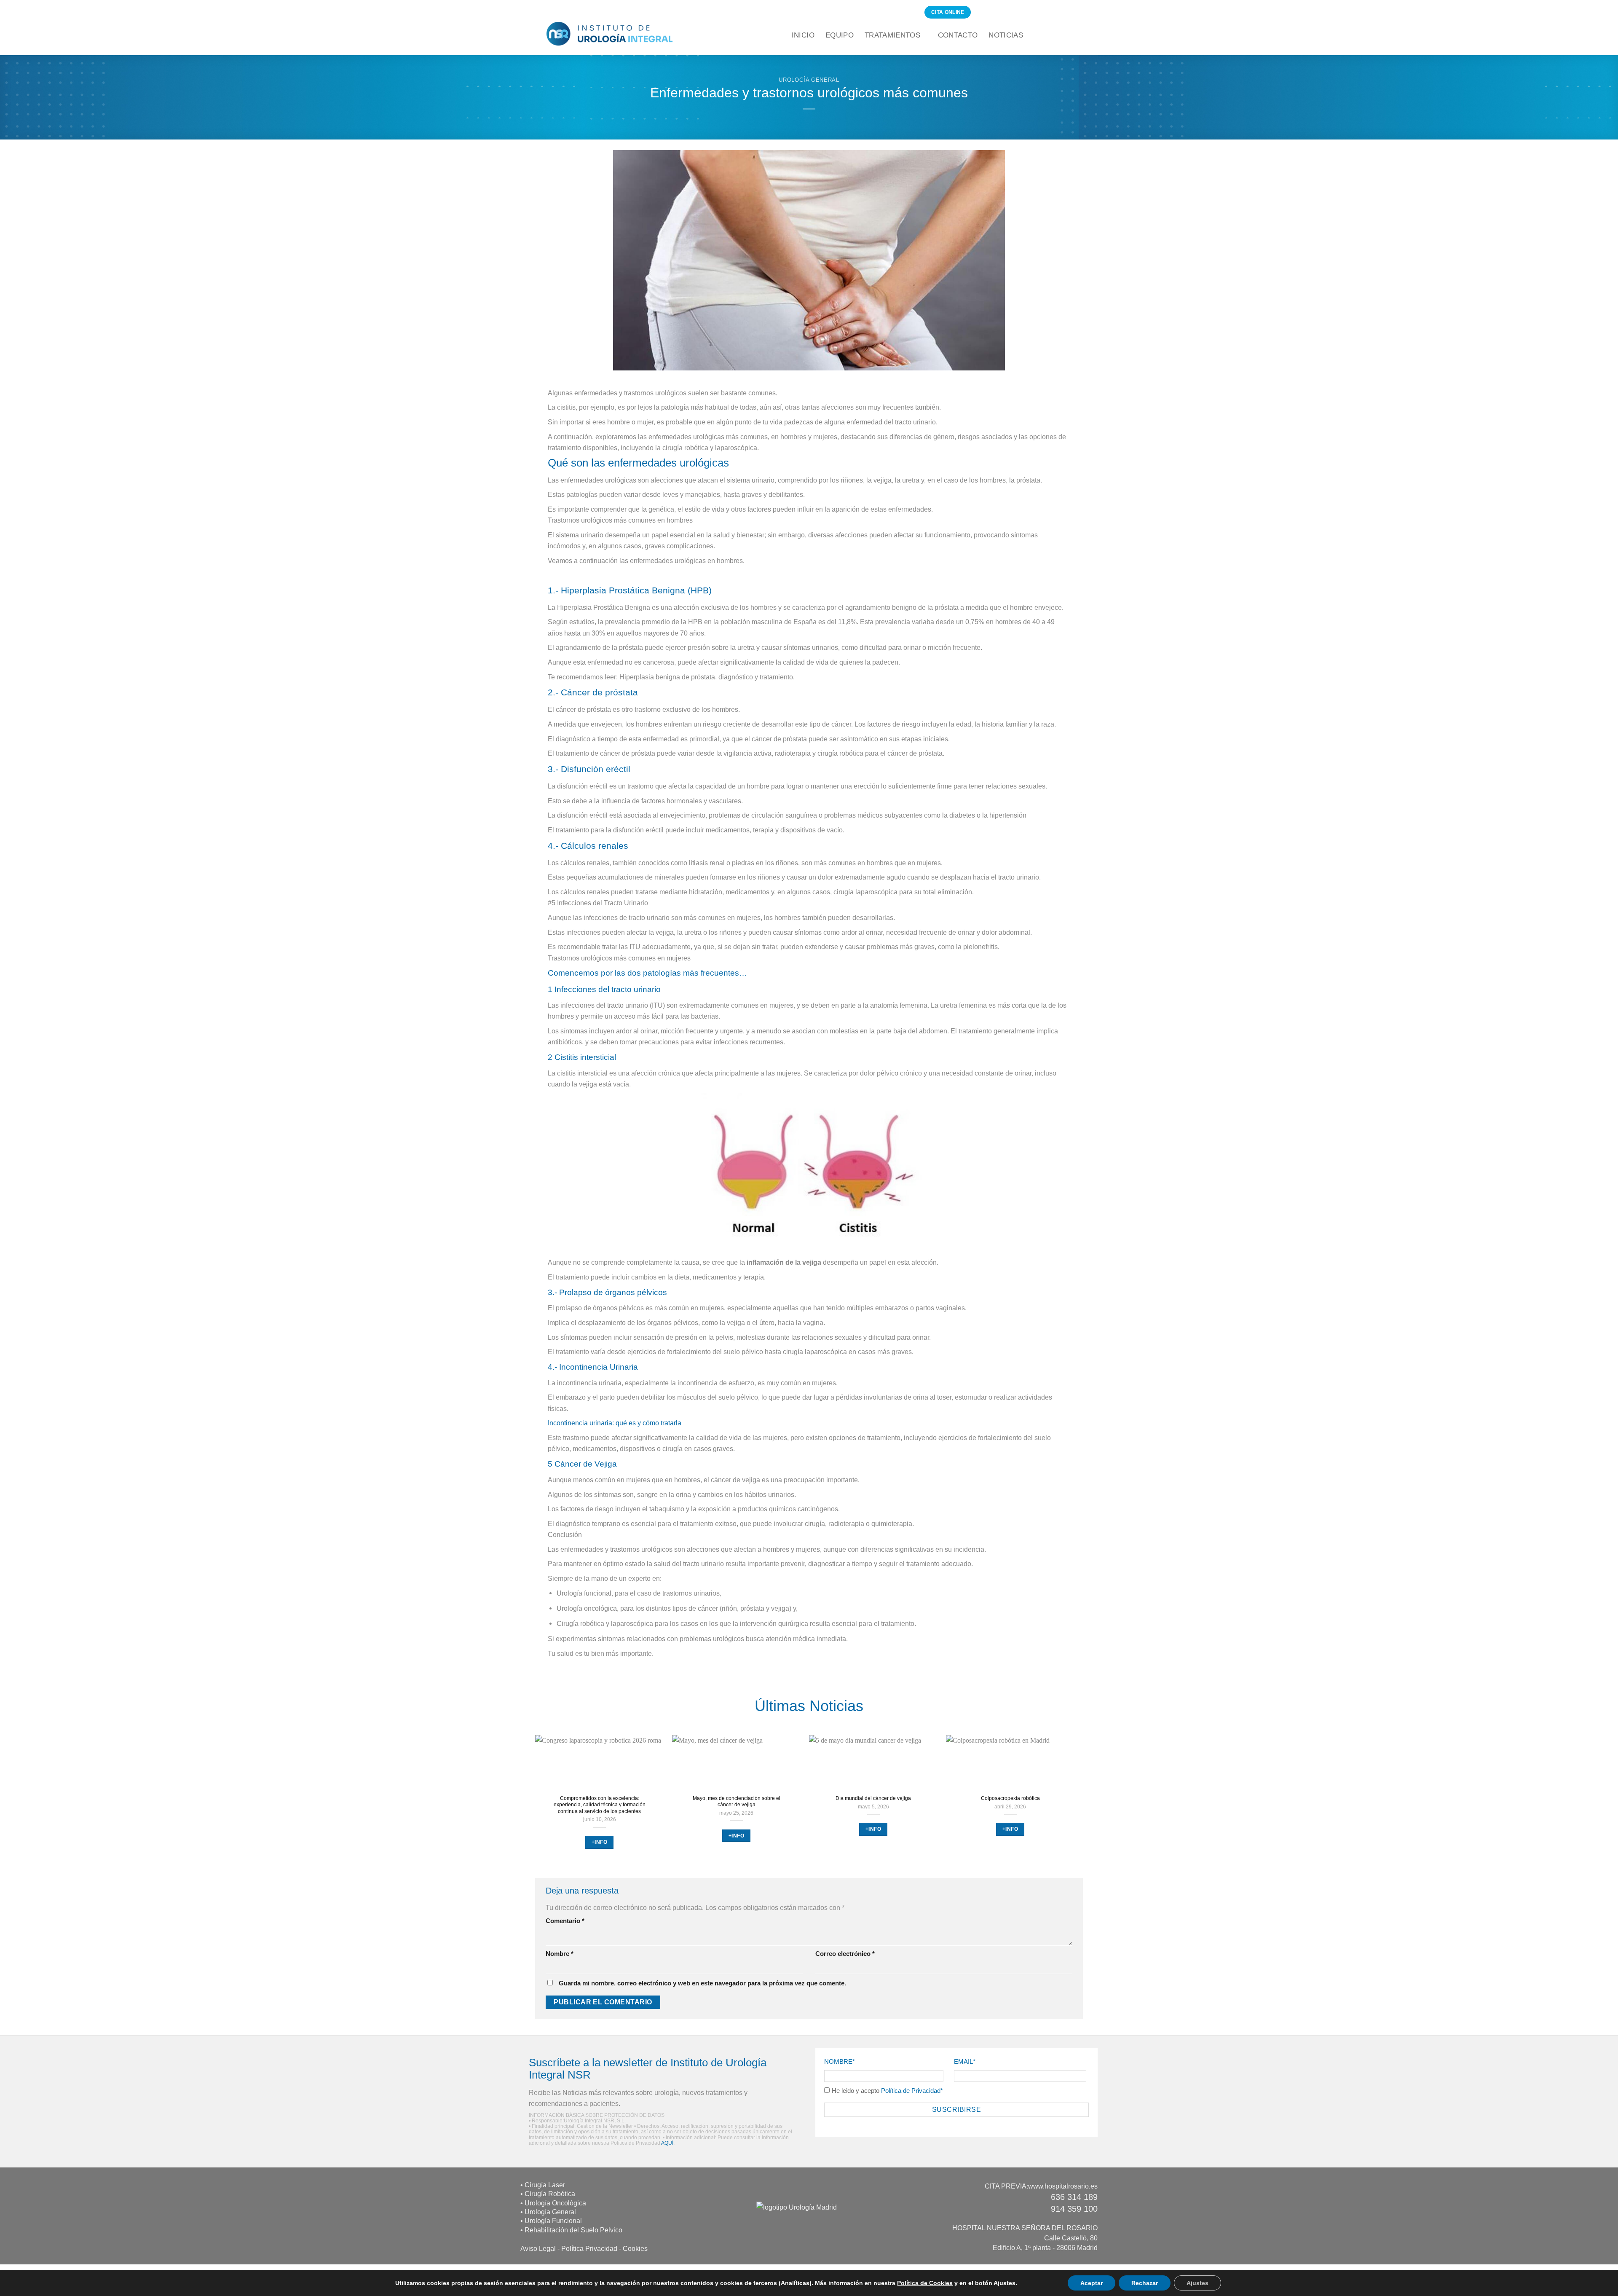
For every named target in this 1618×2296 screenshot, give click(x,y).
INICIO (803, 35)
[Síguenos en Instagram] (989, 12)
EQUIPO (840, 35)
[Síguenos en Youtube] (1018, 12)
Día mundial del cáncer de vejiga (873, 1798)
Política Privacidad (589, 2248)
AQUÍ (667, 2143)
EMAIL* (965, 2062)
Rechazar (1145, 2283)
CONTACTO (958, 35)
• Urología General (548, 2212)
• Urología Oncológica (553, 2203)
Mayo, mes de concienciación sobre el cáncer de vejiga (737, 1801)
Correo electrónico (845, 1954)
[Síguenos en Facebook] (980, 12)
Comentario (565, 1921)
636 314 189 (1074, 2197)
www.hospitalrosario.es (1063, 2186)
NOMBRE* (840, 2062)
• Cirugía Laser (543, 2185)
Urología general (809, 80)
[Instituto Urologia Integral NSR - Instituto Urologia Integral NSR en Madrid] (610, 34)
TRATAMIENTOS (892, 35)
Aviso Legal (538, 2248)
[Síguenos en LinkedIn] (1009, 12)
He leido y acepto (888, 2091)
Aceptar (1092, 2283)
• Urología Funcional (551, 2221)
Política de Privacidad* (913, 2091)
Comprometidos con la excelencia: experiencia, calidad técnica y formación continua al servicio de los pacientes (600, 1805)
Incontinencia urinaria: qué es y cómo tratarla (615, 1423)
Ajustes (1197, 2283)
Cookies (635, 2248)
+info (599, 1842)
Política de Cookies (925, 2283)
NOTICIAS (1006, 35)
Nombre (560, 1954)
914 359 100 (1074, 2209)
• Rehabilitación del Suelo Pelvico (571, 2230)
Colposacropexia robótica (1010, 1798)
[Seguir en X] (999, 12)
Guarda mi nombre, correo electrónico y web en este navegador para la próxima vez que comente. (702, 1983)
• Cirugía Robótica (548, 2194)
